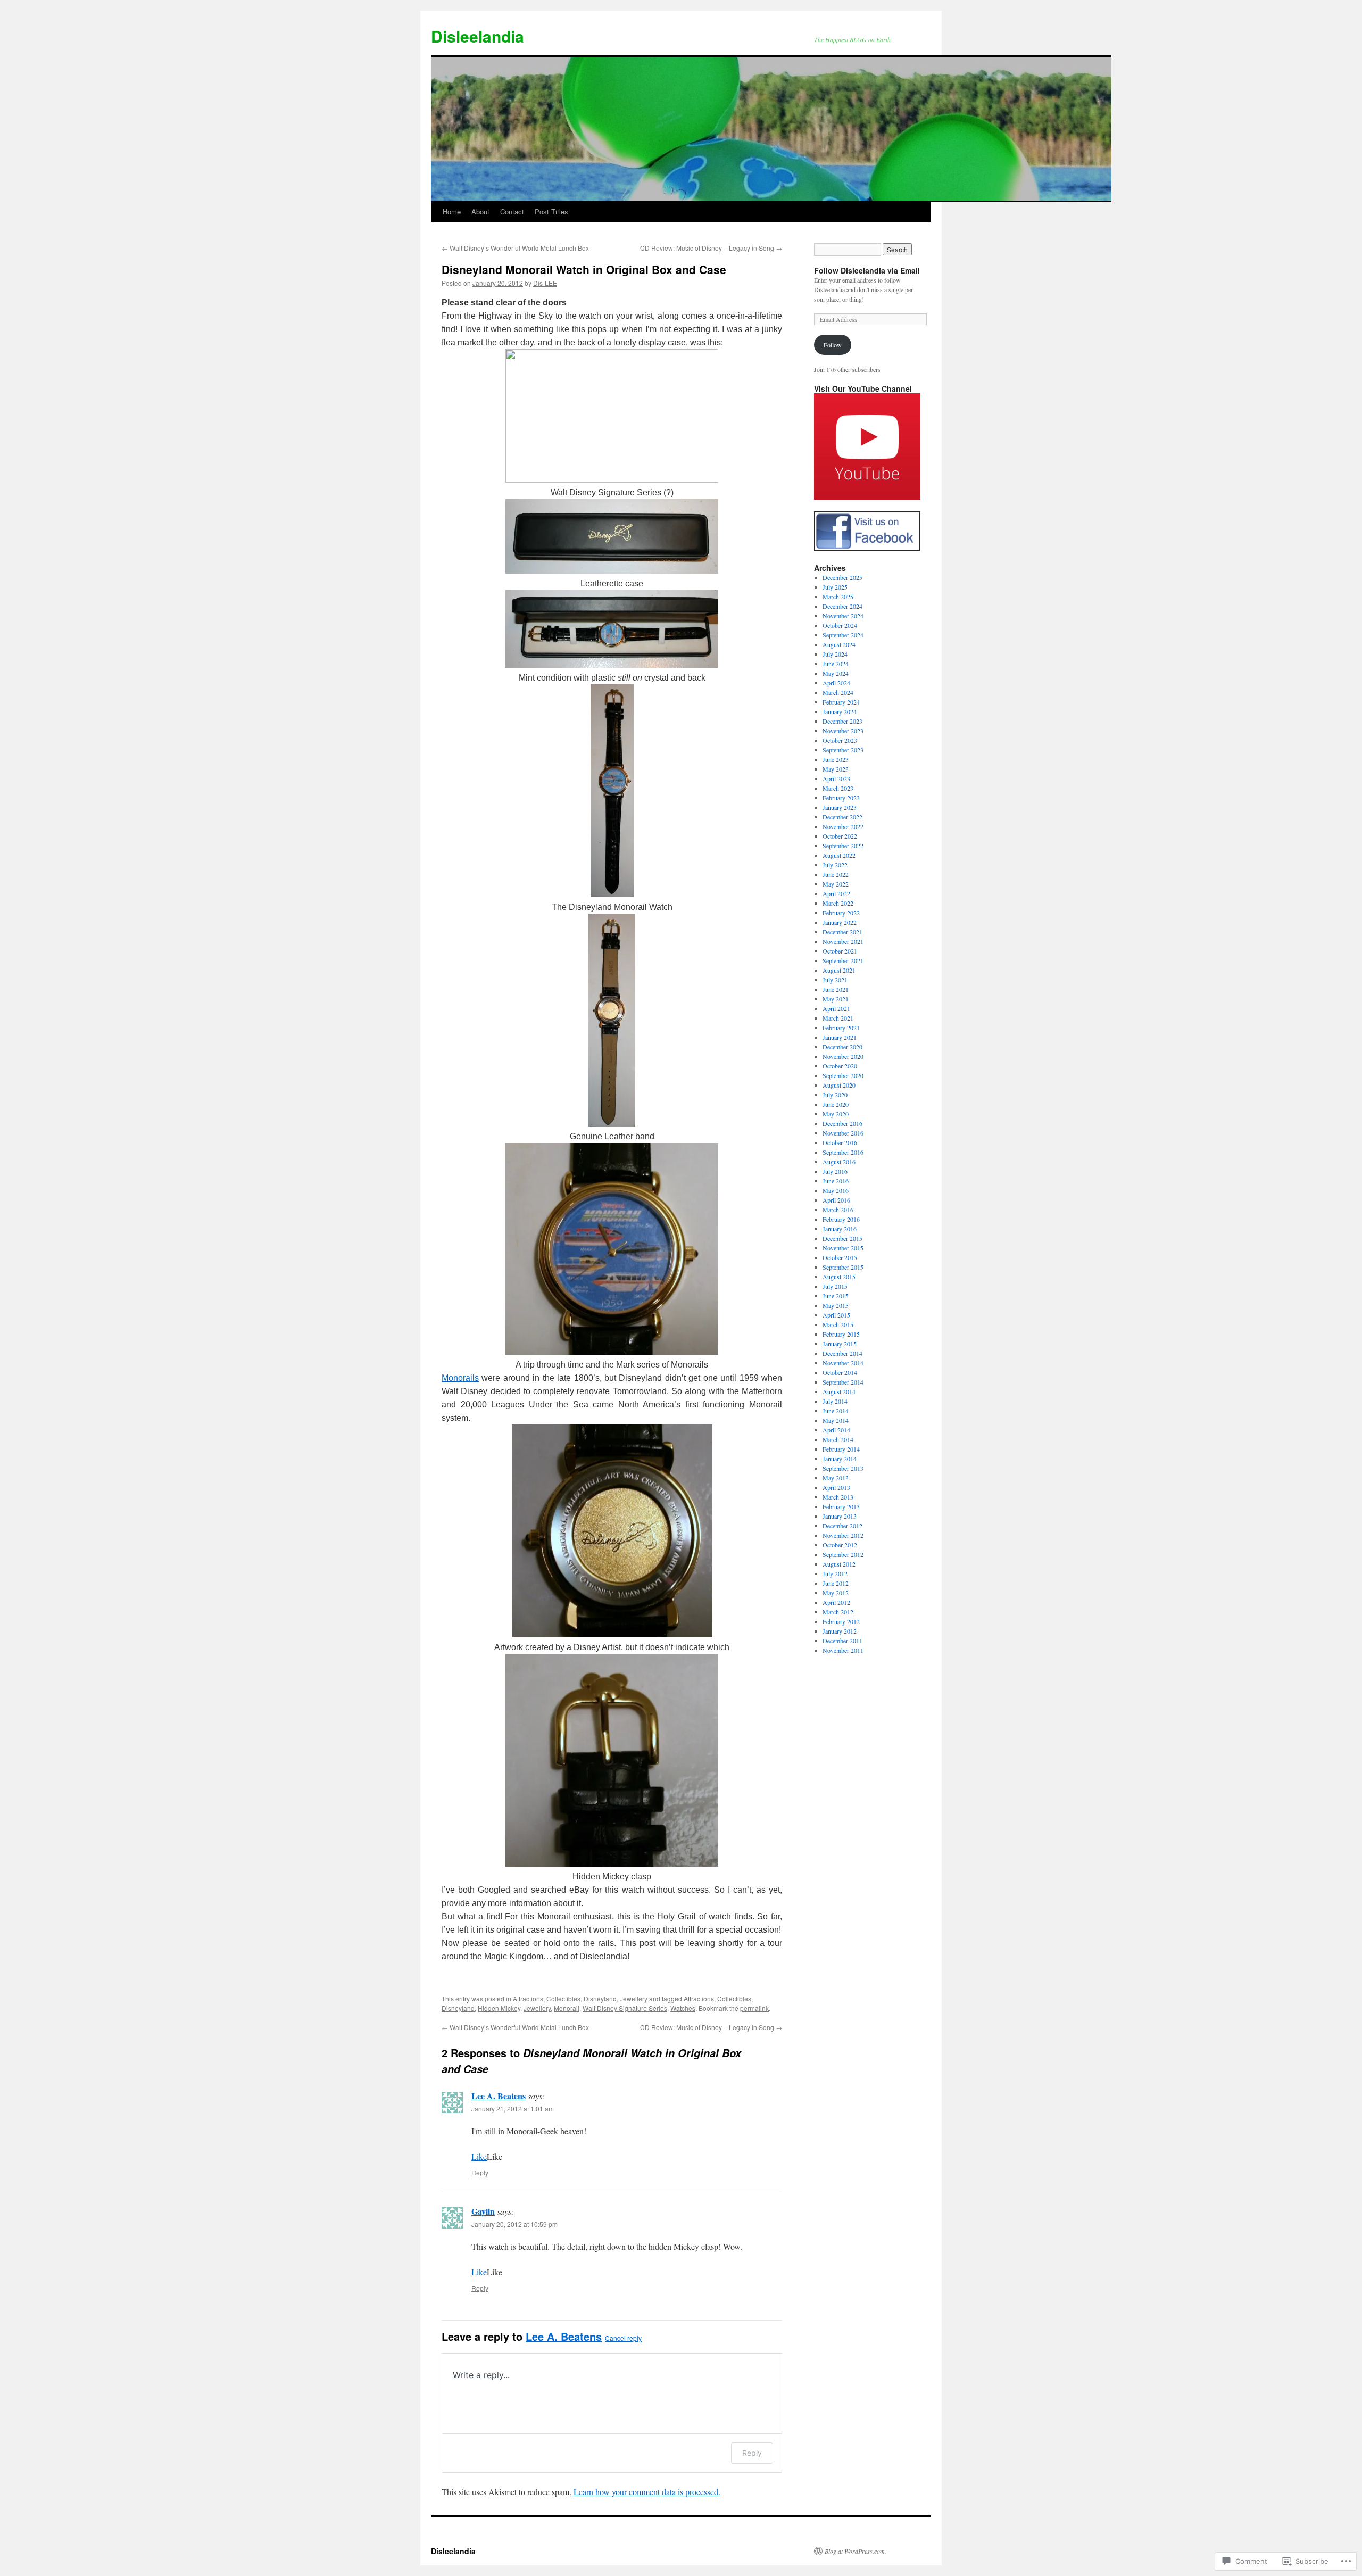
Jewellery (634, 1998)
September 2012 (843, 1554)
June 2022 (836, 874)
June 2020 (836, 1104)
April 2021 (836, 1008)
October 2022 (840, 836)
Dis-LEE (545, 283)
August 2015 (839, 1277)
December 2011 (842, 1641)
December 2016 (842, 1123)
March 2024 (838, 692)
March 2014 (838, 1439)
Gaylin (483, 2211)
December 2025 (842, 577)
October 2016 (840, 1142)
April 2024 (836, 683)
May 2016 (836, 1190)
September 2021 (843, 960)
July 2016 (835, 1171)
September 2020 (843, 1075)
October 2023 (840, 740)
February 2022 (841, 913)
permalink (754, 2008)
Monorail (567, 2008)
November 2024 (843, 616)
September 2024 (843, 635)
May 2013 (836, 1478)
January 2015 (840, 1344)
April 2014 (836, 1430)
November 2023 (843, 731)
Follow (833, 345)
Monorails (460, 1378)
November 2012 (843, 1535)
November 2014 (843, 1363)
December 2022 (842, 817)
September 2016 (843, 1152)
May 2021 (836, 999)
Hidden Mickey (499, 2008)
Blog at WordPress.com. (856, 2551)
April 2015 (836, 1315)
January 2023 (840, 807)
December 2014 (842, 1353)
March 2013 (838, 1497)
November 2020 (843, 1056)
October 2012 (840, 1545)
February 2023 (841, 798)
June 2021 (836, 989)
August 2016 (839, 1162)
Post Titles (551, 212)
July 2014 (835, 1401)
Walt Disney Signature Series (625, 2008)
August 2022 (839, 855)
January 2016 (840, 1229)
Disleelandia (477, 36)
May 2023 (836, 769)
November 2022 (843, 826)
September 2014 (843, 1382)
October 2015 (840, 1257)
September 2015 (843, 1267)
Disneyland (600, 1998)
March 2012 (838, 1612)
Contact (512, 212)
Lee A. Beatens (499, 2096)
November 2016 (843, 1133)
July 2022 (835, 865)
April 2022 (836, 893)
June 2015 (836, 1296)
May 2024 (836, 673)
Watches (683, 2008)
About (480, 212)
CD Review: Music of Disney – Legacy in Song (711, 248)
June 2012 (836, 1583)
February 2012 (841, 1621)
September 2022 (843, 846)
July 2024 (835, 654)
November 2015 (843, 1248)
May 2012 (836, 1593)
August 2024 (839, 644)
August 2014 (839, 1391)
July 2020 (835, 1095)
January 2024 (840, 711)
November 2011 (843, 1650)
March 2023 (838, 788)
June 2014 (836, 1411)
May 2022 (836, 884)
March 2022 (838, 903)
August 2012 (839, 1564)
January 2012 (840, 1631)
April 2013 (836, 1487)
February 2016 (841, 1219)
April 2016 (836, 1200)
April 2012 (836, 1602)
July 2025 (835, 587)
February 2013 (841, 1506)
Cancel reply (623, 2338)
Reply (480, 2172)
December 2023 (842, 721)
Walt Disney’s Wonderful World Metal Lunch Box (515, 248)
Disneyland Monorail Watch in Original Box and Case (584, 269)
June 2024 (836, 664)
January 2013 (840, 1516)
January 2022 (840, 922)
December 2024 (842, 606)
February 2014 (841, 1449)
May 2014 (836, 1420)
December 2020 (842, 1047)
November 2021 (843, 941)
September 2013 (843, 1468)
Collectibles (563, 1998)
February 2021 (841, 1028)
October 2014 (840, 1372)
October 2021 (840, 951)
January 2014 (840, 1459)
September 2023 (843, 750)
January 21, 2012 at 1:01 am (513, 2109)
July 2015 (835, 1286)
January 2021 (840, 1037)
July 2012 (835, 1573)
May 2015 (836, 1305)
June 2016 (836, 1181)
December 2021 (842, 932)
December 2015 (842, 1238)
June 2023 (836, 759)
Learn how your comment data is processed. (647, 2492)
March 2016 (838, 1210)
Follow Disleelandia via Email (867, 270)
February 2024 (841, 702)
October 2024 (840, 625)
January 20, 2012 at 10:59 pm (514, 2224)
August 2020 (839, 1085)
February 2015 (841, 1334)
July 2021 (835, 980)
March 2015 (838, 1324)
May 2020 (836, 1114)
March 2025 (838, 597)
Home (452, 212)
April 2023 (836, 778)
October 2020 (840, 1066)
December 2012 (842, 1526)
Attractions (528, 1998)
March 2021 (838, 1018)
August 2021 (839, 970)
